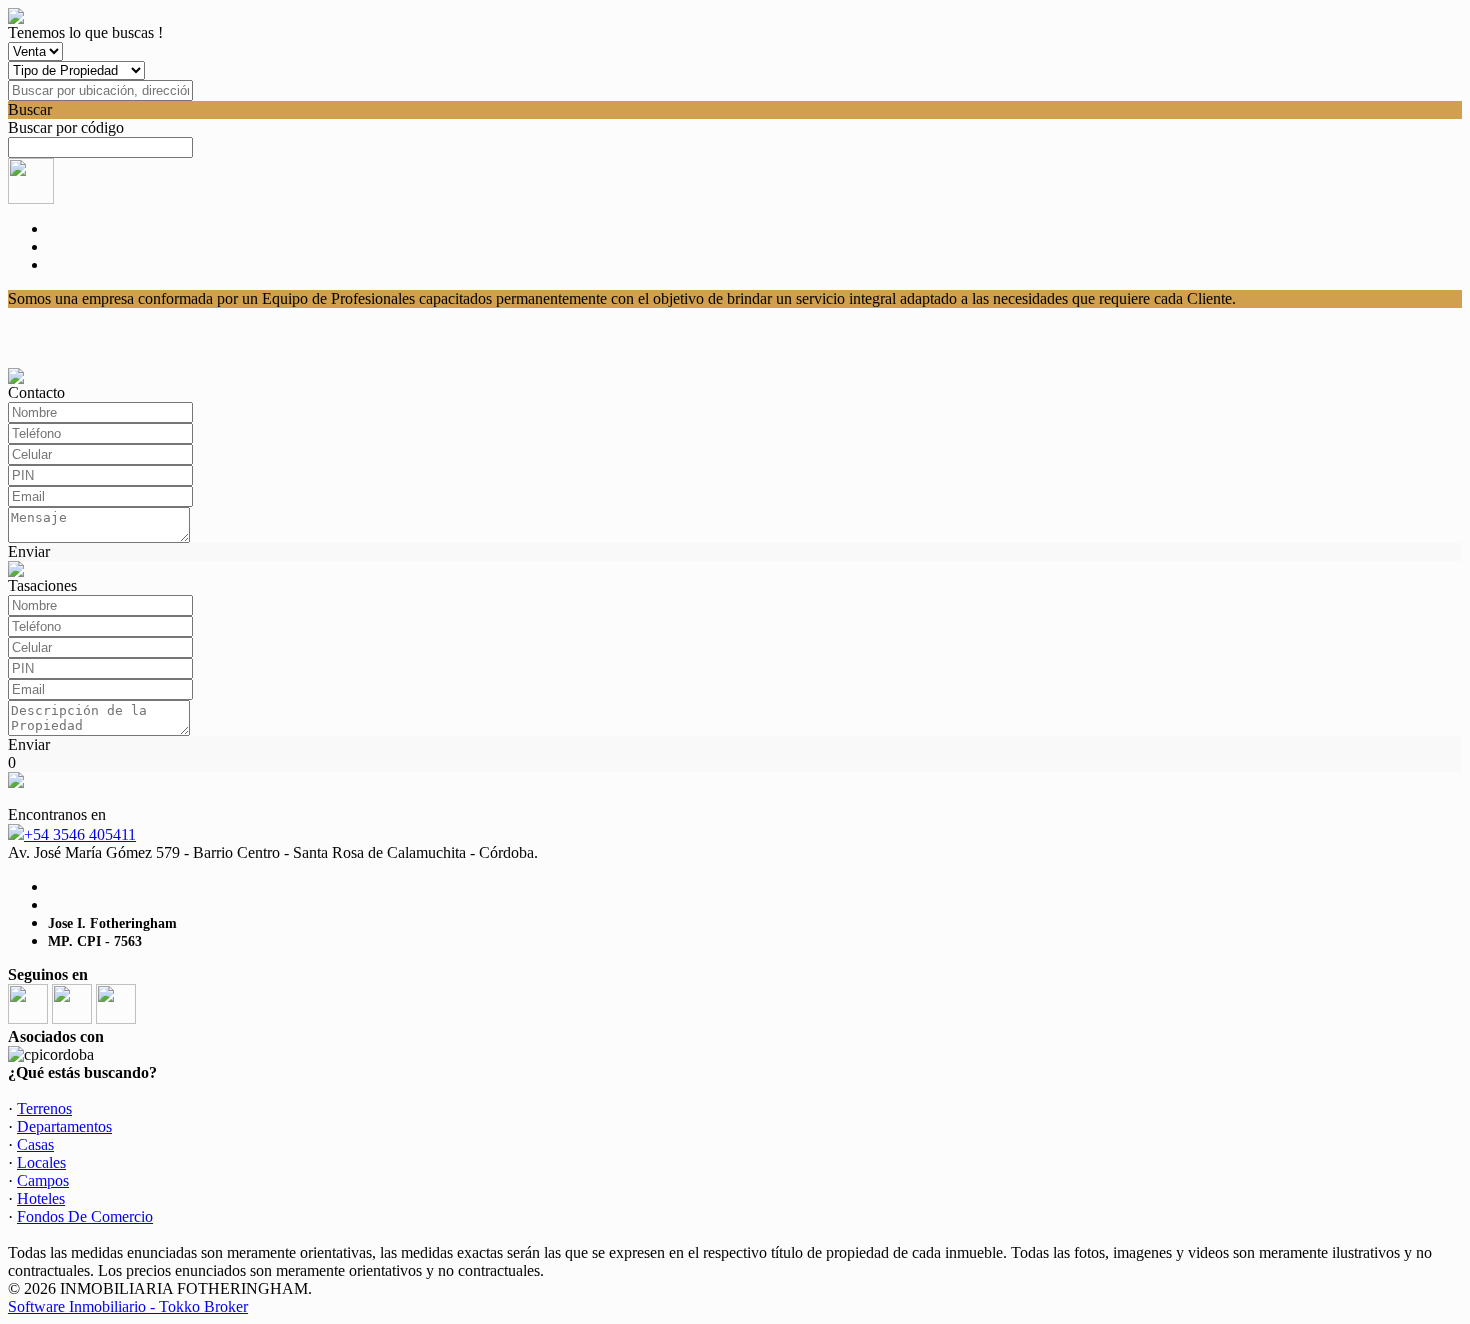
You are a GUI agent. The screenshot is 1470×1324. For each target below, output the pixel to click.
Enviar (29, 551)
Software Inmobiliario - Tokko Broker (128, 1306)
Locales (41, 1162)
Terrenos (44, 1108)
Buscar (30, 109)
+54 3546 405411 (80, 834)
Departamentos (64, 1126)
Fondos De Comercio (85, 1216)
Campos (43, 1180)
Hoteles (41, 1198)
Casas (35, 1144)
